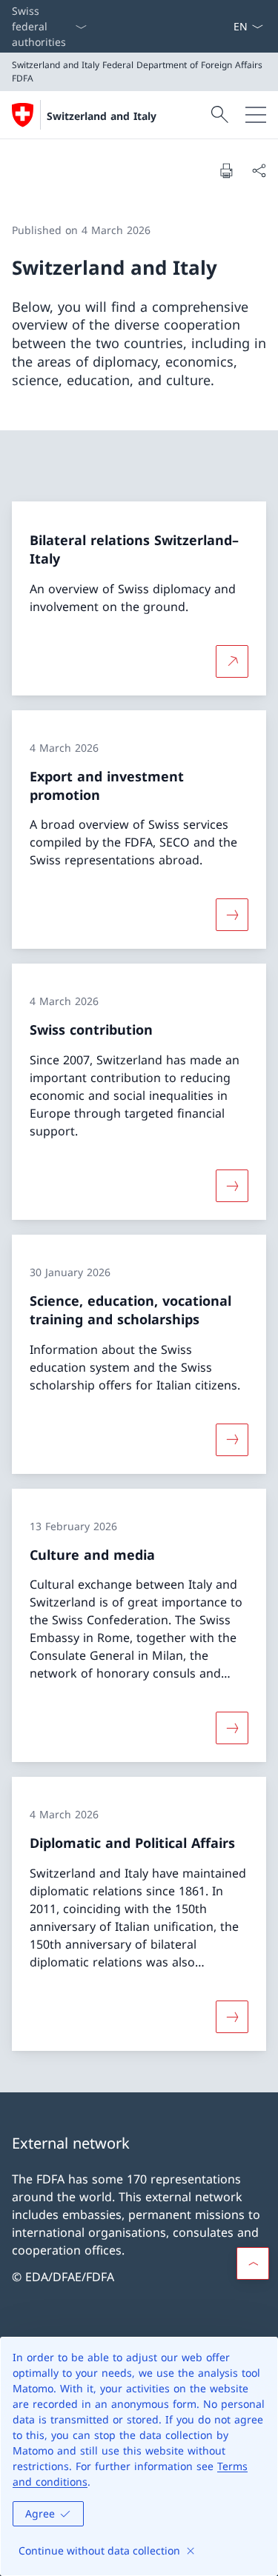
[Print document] (226, 170)
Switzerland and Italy (102, 116)
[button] (253, 2263)
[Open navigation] (256, 115)
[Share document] (259, 170)
